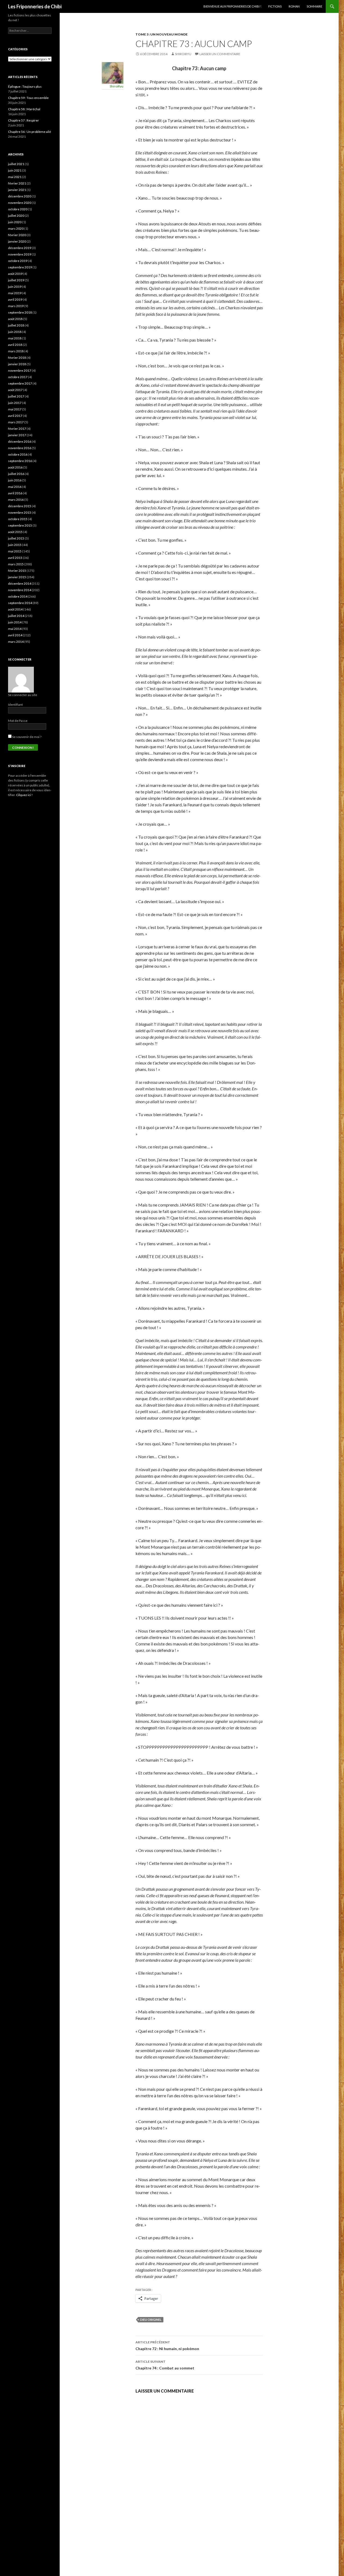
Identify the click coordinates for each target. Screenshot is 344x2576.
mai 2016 (15, 487)
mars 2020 (16, 228)
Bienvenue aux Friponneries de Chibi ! (232, 6)
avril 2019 (15, 299)
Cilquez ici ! (24, 795)
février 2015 (17, 571)
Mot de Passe (18, 721)
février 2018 (17, 358)
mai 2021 (15, 177)
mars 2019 (16, 306)
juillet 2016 (16, 474)
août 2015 (15, 532)
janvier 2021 (17, 190)
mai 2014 (15, 629)
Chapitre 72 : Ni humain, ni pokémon (167, 2346)
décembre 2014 (20, 583)
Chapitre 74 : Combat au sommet (165, 2365)
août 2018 (15, 319)
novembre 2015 (20, 512)
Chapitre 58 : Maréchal (24, 109)
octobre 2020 (18, 209)
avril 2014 (15, 635)
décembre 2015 (20, 506)
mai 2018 (15, 338)
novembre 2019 (20, 254)
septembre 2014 (20, 603)
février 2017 (17, 429)
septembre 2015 (20, 525)
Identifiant (15, 705)
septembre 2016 (20, 461)
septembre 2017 (20, 383)
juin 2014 (15, 622)
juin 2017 (15, 403)
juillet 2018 (16, 325)
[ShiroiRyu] (113, 72)
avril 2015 (15, 558)
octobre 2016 (18, 454)
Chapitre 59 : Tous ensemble (28, 98)
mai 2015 (15, 551)
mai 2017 (15, 409)
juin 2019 (15, 287)
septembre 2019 (20, 267)
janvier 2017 (17, 435)
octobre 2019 (18, 261)
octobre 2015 (18, 519)
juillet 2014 (16, 616)
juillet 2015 (16, 538)
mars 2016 (16, 500)
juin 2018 (15, 332)
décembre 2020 (20, 196)
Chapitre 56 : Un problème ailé (30, 132)
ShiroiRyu (183, 54)
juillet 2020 (16, 216)
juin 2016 (15, 480)
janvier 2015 (17, 577)
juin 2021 (15, 170)
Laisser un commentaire (220, 54)
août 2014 (15, 609)
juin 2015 (15, 545)
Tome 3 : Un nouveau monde (162, 34)
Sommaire (314, 6)
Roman (294, 6)
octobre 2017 (18, 377)
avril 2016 (15, 493)
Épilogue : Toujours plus (25, 86)
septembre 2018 (20, 312)
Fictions (275, 6)
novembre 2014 (20, 590)
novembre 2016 (20, 448)
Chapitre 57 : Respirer (24, 120)
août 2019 (15, 274)
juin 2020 (15, 222)
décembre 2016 (20, 441)
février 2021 (17, 183)
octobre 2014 (18, 596)
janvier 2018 (17, 364)
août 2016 (15, 467)
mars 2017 (16, 422)
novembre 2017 (20, 370)
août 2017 (15, 390)
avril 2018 (15, 345)
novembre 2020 (20, 203)
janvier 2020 (17, 241)
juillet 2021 (16, 164)
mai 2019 (15, 293)
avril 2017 (15, 416)
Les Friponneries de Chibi (35, 6)
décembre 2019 (20, 248)
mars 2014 (16, 642)
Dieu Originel (151, 2320)
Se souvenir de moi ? (26, 737)
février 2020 (17, 235)
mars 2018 (16, 351)
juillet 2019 (16, 280)
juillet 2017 (16, 396)
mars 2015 (16, 564)
